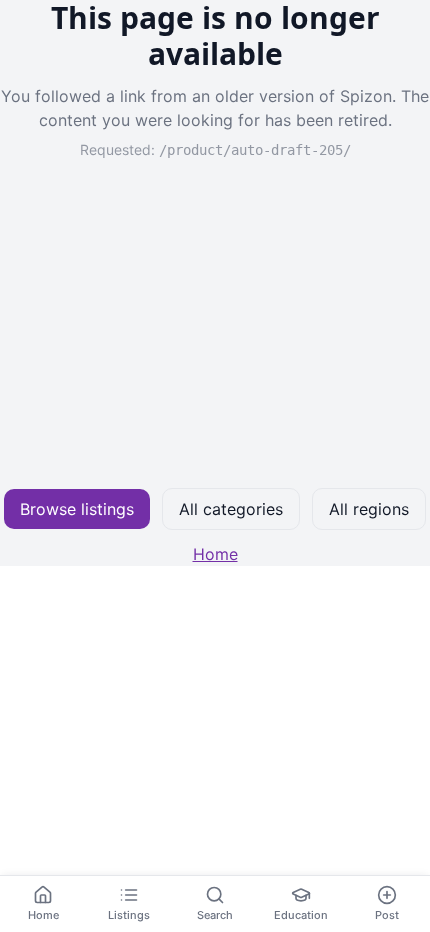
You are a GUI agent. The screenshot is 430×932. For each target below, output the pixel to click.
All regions (369, 509)
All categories (231, 509)
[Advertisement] (215, 324)
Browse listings (77, 509)
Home (215, 554)
